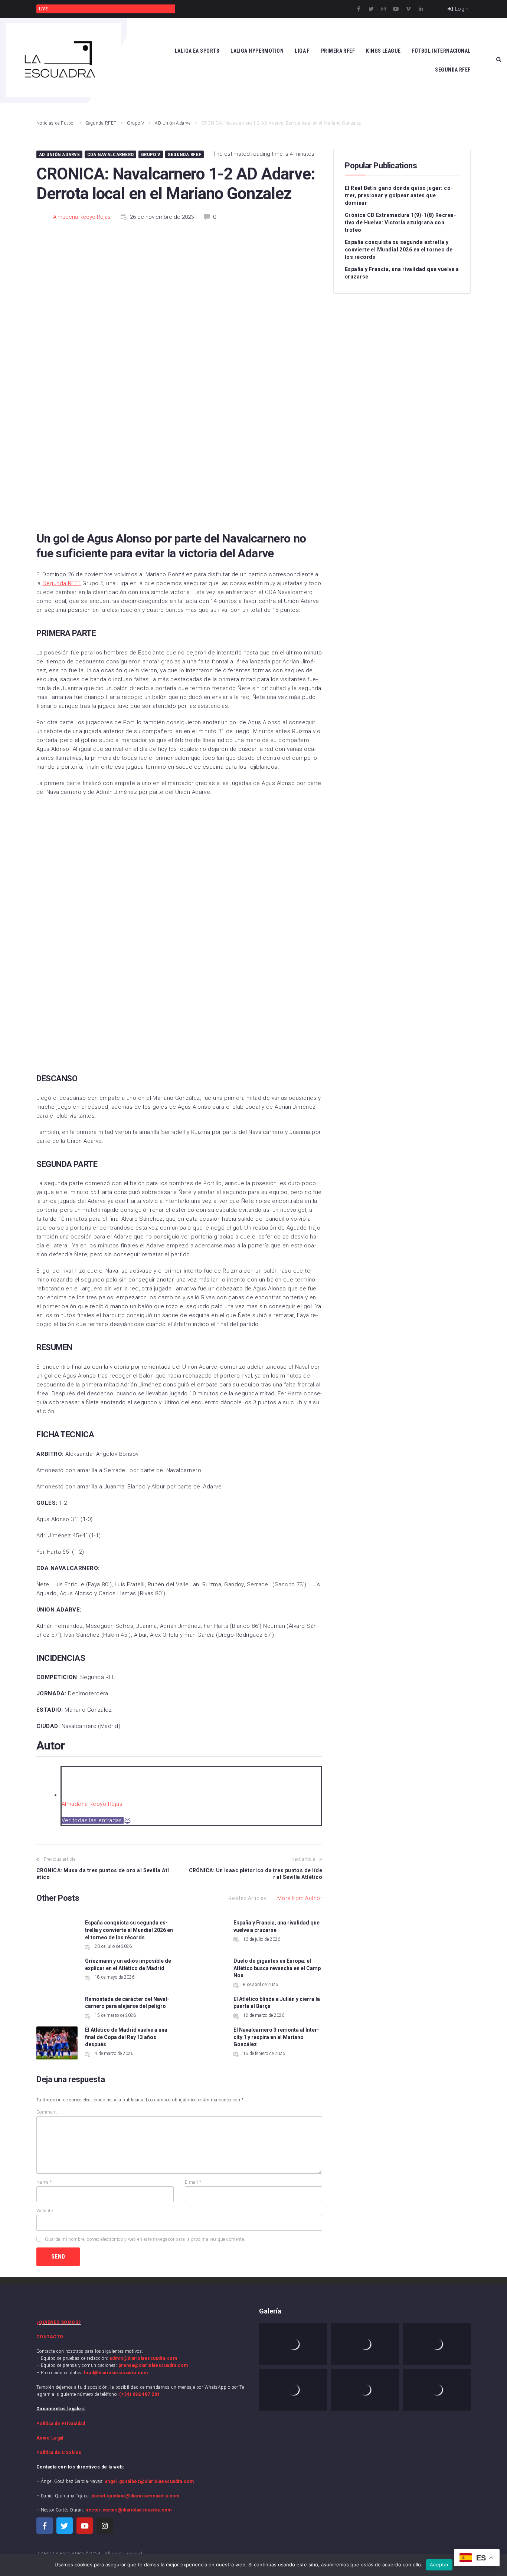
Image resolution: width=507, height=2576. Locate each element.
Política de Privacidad (61, 2424)
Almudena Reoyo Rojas (82, 217)
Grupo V (135, 123)
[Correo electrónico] (127, 1820)
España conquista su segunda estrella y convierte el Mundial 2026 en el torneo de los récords (129, 1930)
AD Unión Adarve (173, 123)
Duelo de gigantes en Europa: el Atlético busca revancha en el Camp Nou (277, 1968)
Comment (47, 2112)
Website (45, 2211)
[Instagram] (383, 9)
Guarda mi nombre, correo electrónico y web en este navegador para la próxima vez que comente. (145, 2239)
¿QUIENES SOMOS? (59, 2322)
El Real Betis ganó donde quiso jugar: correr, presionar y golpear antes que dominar (399, 195)
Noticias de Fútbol (55, 123)
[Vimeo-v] (408, 9)
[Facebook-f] (359, 9)
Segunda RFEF (101, 123)
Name (44, 2182)
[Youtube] (396, 9)
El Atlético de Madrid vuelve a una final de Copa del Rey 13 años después (126, 2037)
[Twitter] (371, 9)
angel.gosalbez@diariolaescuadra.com (150, 2481)
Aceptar (439, 2565)
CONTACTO (50, 2337)
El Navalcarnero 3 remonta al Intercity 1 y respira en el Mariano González (276, 2037)
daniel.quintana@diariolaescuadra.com (136, 2496)
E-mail (193, 2182)
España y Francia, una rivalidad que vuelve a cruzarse (402, 273)
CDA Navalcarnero (110, 154)
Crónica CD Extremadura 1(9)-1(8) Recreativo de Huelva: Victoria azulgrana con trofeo (400, 222)
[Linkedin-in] (421, 9)
